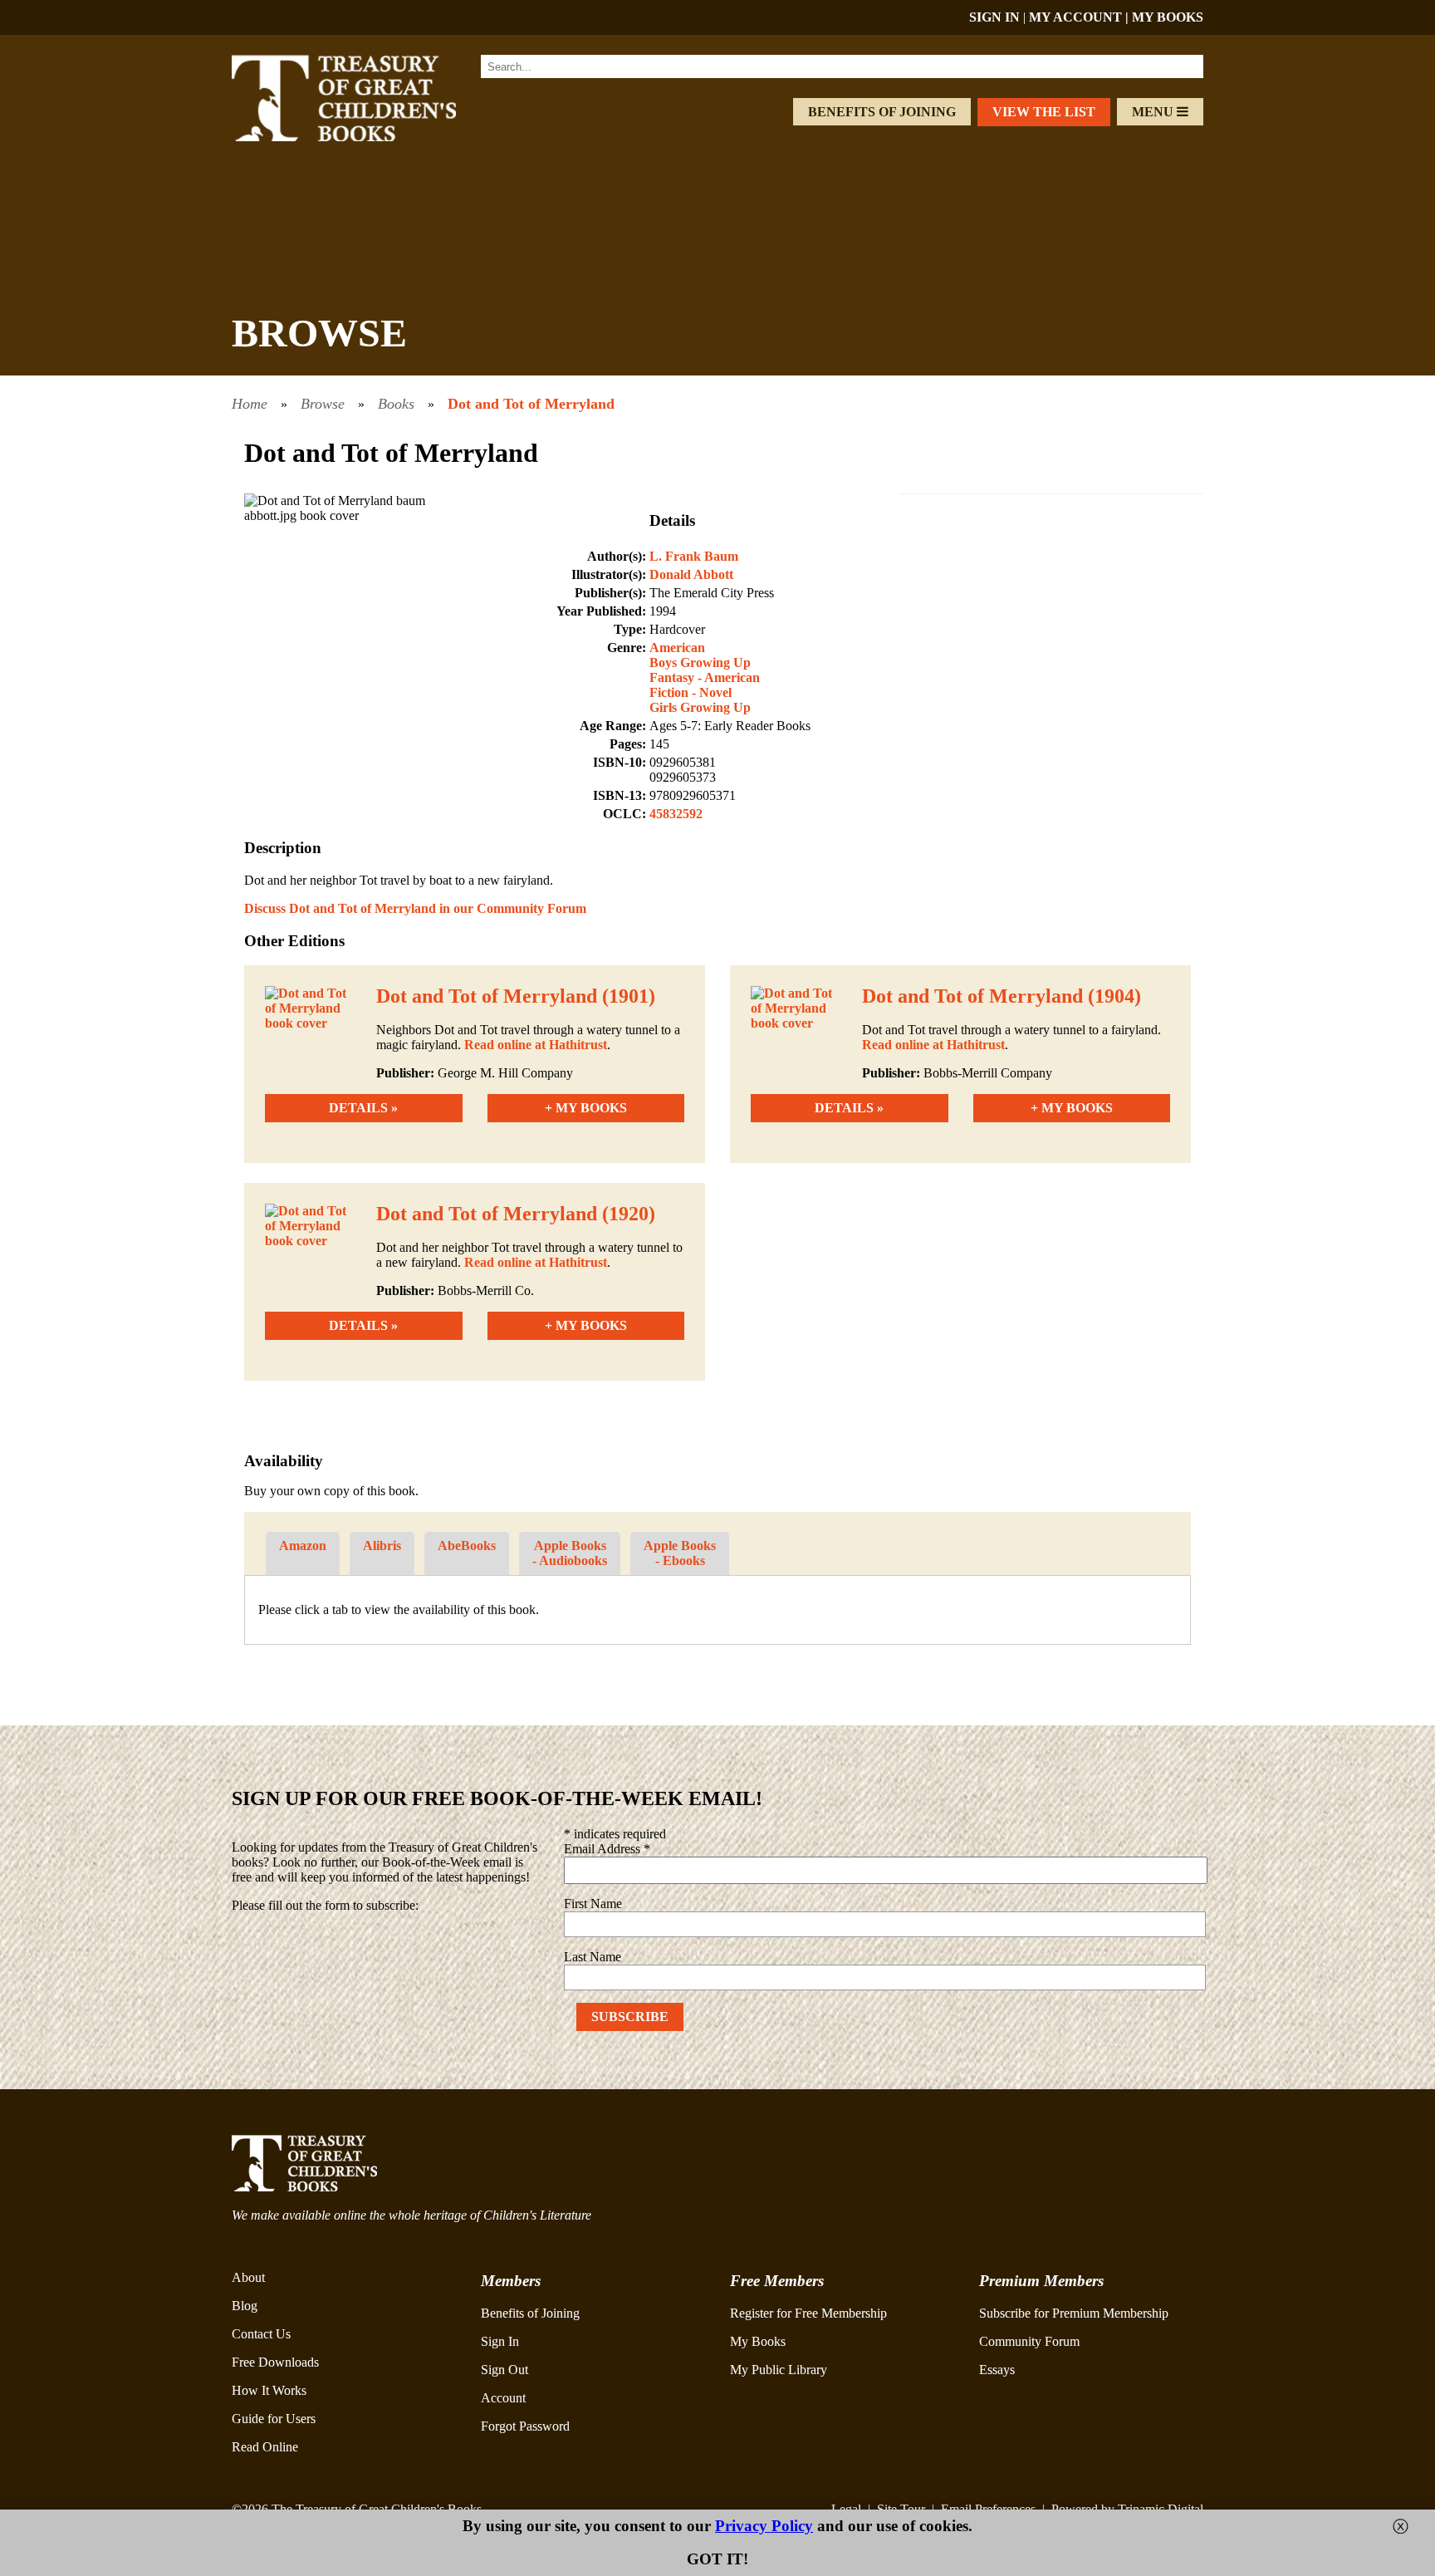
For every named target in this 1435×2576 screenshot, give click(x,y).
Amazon (303, 1546)
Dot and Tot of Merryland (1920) (516, 1214)
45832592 (676, 814)
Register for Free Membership (808, 2313)
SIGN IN (994, 17)
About (248, 2277)
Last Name (593, 1957)
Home (250, 404)
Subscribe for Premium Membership (1074, 2313)
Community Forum (1029, 2341)
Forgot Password (525, 2426)
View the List (1044, 112)
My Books (758, 2341)
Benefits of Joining (882, 112)
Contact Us (261, 2334)
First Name (593, 1904)
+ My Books (586, 1108)
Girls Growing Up (700, 707)
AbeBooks (467, 1546)
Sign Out (504, 2370)
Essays (997, 2370)
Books (396, 404)
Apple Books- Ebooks (680, 1553)
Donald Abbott (691, 574)
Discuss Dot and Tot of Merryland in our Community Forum (415, 908)
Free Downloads (275, 2362)
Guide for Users (274, 2419)
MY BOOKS (1168, 17)
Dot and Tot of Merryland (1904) (1002, 996)
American (677, 648)
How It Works (269, 2390)
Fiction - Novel (691, 692)
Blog (245, 2306)
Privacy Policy (764, 2526)
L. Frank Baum (694, 556)
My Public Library (779, 2370)
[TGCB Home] (366, 137)
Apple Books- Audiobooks (570, 1553)
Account (503, 2398)
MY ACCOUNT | (1080, 17)
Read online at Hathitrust (536, 1045)
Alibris (382, 1546)
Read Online (265, 2447)
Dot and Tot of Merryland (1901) (516, 996)
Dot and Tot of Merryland (531, 404)
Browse (323, 404)
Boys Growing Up (700, 662)
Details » (363, 1108)
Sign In (500, 2341)
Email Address (607, 1849)
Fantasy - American (705, 677)
